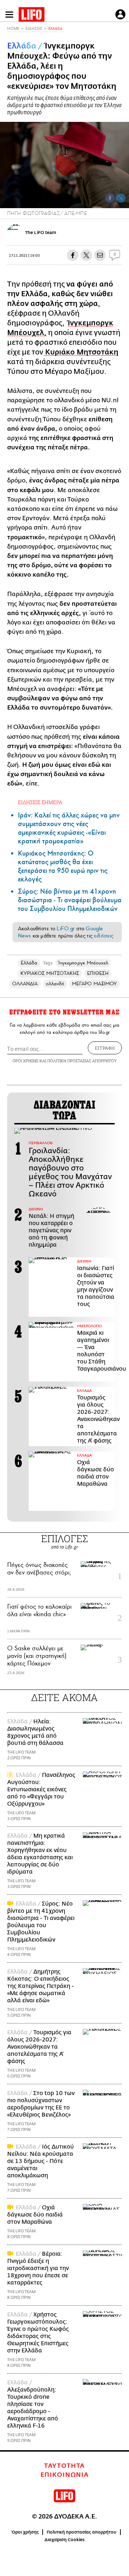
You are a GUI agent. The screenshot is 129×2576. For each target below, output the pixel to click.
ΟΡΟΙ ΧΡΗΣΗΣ (25, 1061)
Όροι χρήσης (25, 2532)
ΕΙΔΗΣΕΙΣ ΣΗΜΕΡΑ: (41, 802)
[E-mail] (100, 255)
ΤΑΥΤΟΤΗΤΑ (64, 2466)
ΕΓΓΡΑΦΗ (105, 1048)
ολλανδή (55, 984)
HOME (13, 29)
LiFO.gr (66, 929)
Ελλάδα (55, 29)
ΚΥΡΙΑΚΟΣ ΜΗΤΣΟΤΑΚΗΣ (50, 973)
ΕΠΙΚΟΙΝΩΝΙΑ (65, 2475)
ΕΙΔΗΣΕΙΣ (34, 29)
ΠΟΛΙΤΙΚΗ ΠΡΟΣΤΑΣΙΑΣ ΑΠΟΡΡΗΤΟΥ (82, 1061)
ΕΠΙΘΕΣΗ (98, 973)
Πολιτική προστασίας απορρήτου (82, 2532)
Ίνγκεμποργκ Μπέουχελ (83, 963)
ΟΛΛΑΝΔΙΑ (25, 984)
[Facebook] (110, 198)
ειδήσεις (104, 936)
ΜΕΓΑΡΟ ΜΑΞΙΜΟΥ (94, 984)
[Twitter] (121, 198)
